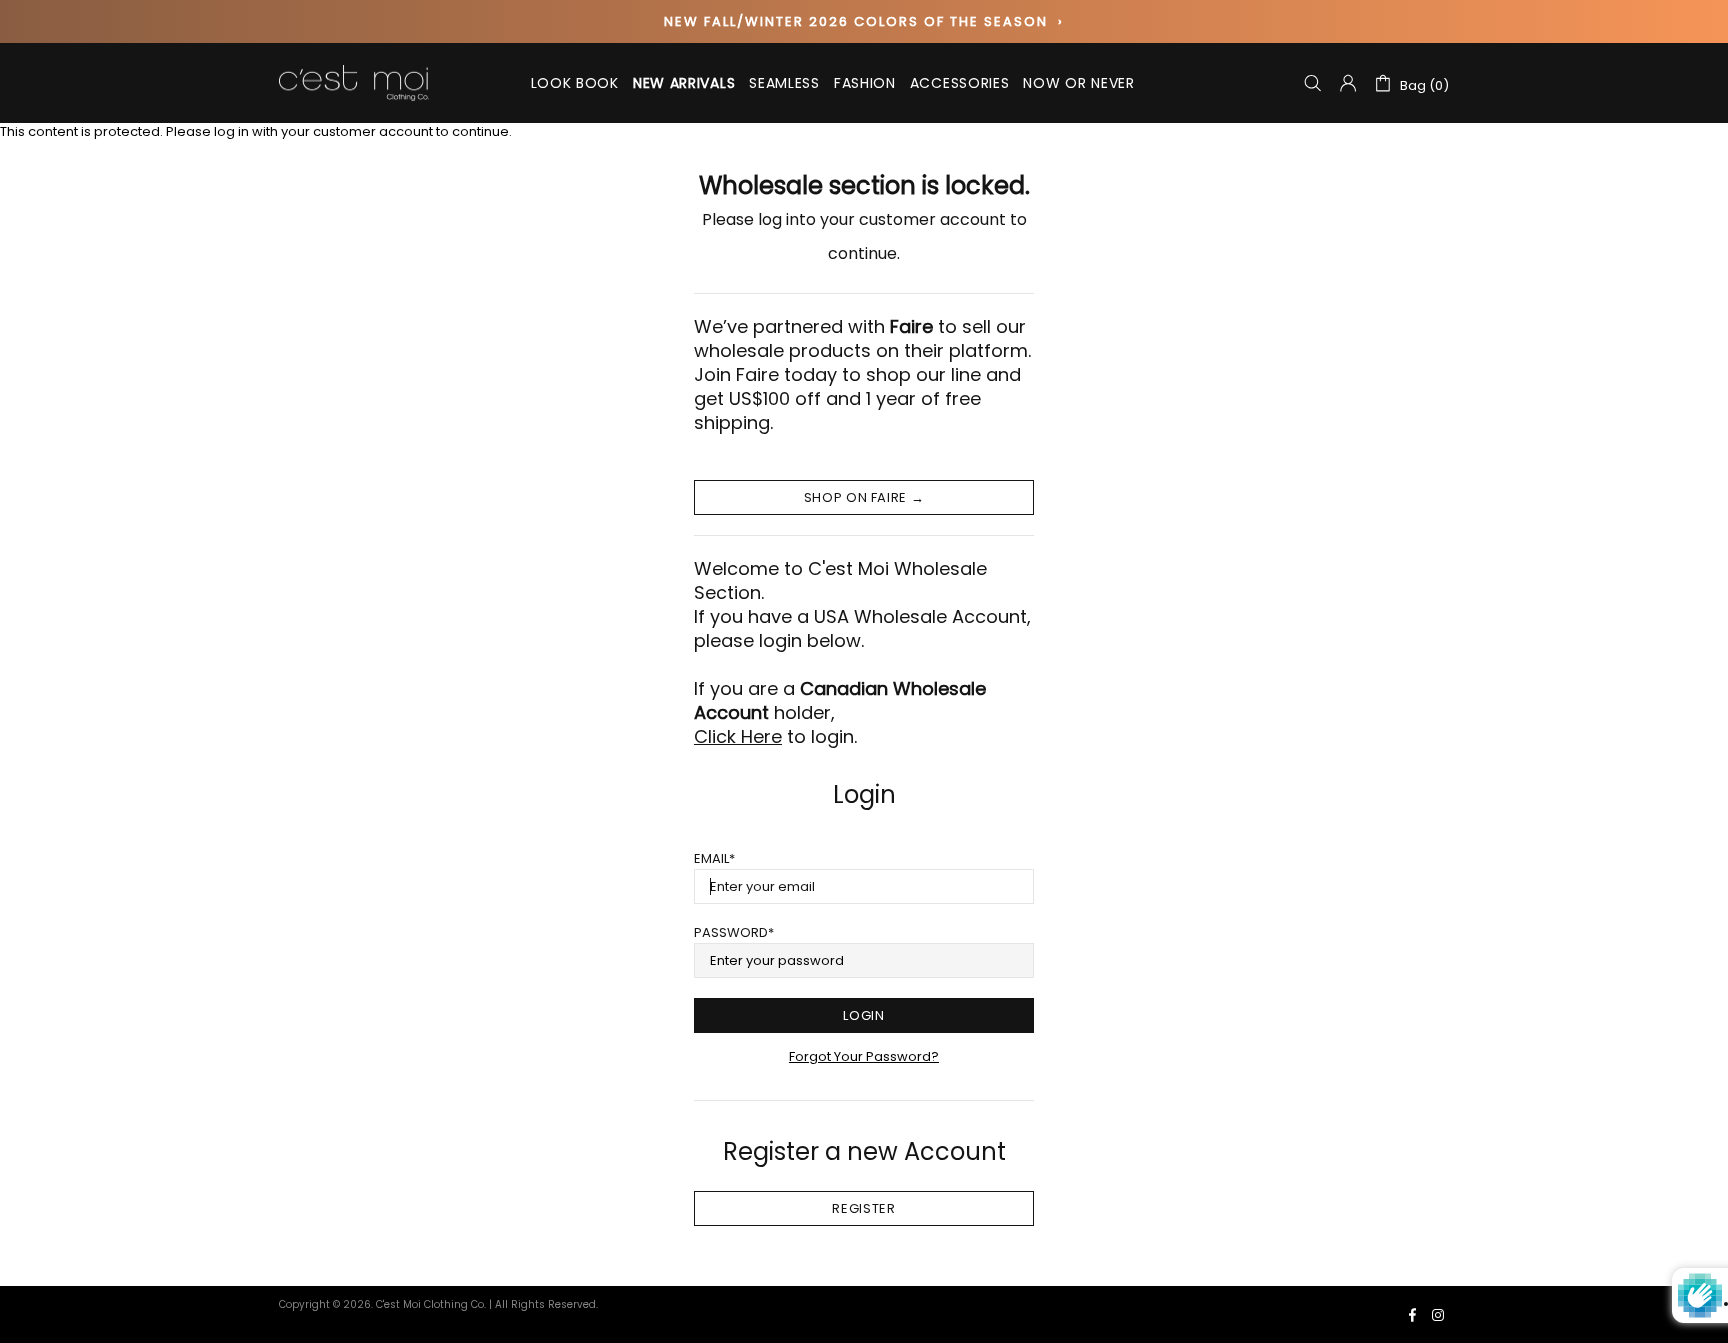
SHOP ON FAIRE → (864, 497)
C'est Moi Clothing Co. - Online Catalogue (354, 83)
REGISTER (863, 1208)
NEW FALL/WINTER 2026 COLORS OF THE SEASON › (864, 21)
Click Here (738, 737)
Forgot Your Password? (864, 1056)
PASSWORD (731, 932)
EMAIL (711, 858)
